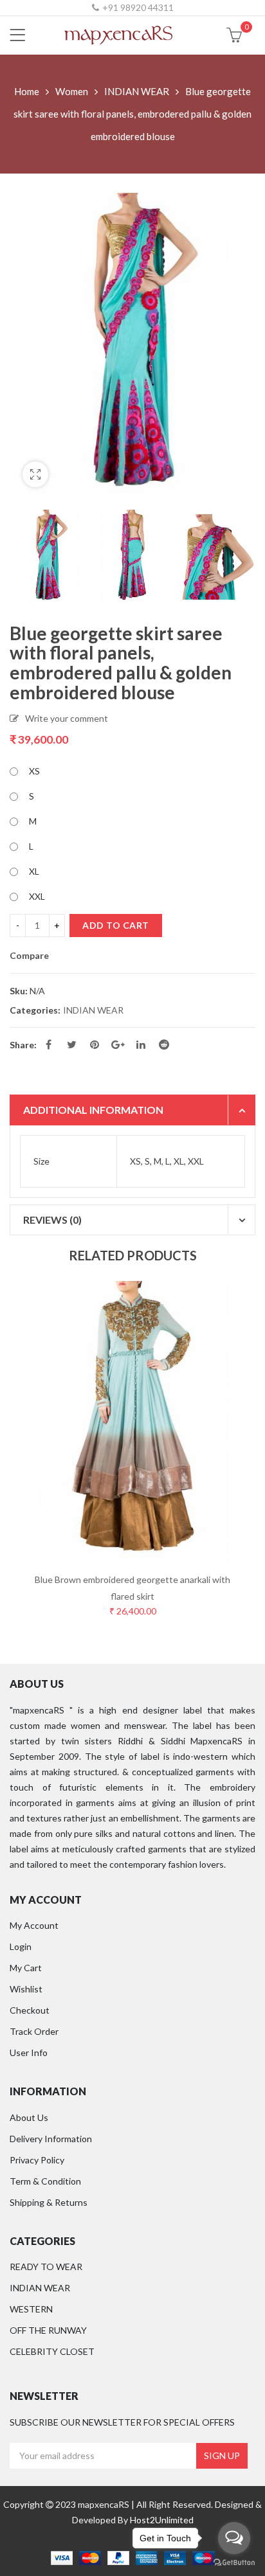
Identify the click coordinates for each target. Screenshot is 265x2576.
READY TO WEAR (46, 2267)
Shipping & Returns (49, 2202)
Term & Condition (45, 2181)
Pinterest (95, 1044)
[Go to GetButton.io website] (234, 2563)
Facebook (48, 1044)
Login (21, 1946)
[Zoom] (35, 474)
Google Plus (118, 1044)
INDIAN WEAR (137, 91)
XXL (37, 896)
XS (34, 771)
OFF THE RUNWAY (48, 2330)
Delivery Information (51, 2139)
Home (27, 91)
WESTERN (31, 2309)
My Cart (26, 1968)
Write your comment (67, 718)
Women (72, 91)
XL (34, 871)
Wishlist (26, 1989)
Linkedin (141, 1044)
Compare (29, 956)
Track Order (34, 2031)
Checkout (30, 2010)
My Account (34, 1925)
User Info (29, 2053)
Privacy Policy (37, 2160)
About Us (29, 2117)
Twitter (71, 1044)
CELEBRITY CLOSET (52, 2351)
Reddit (164, 1044)
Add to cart (116, 925)
